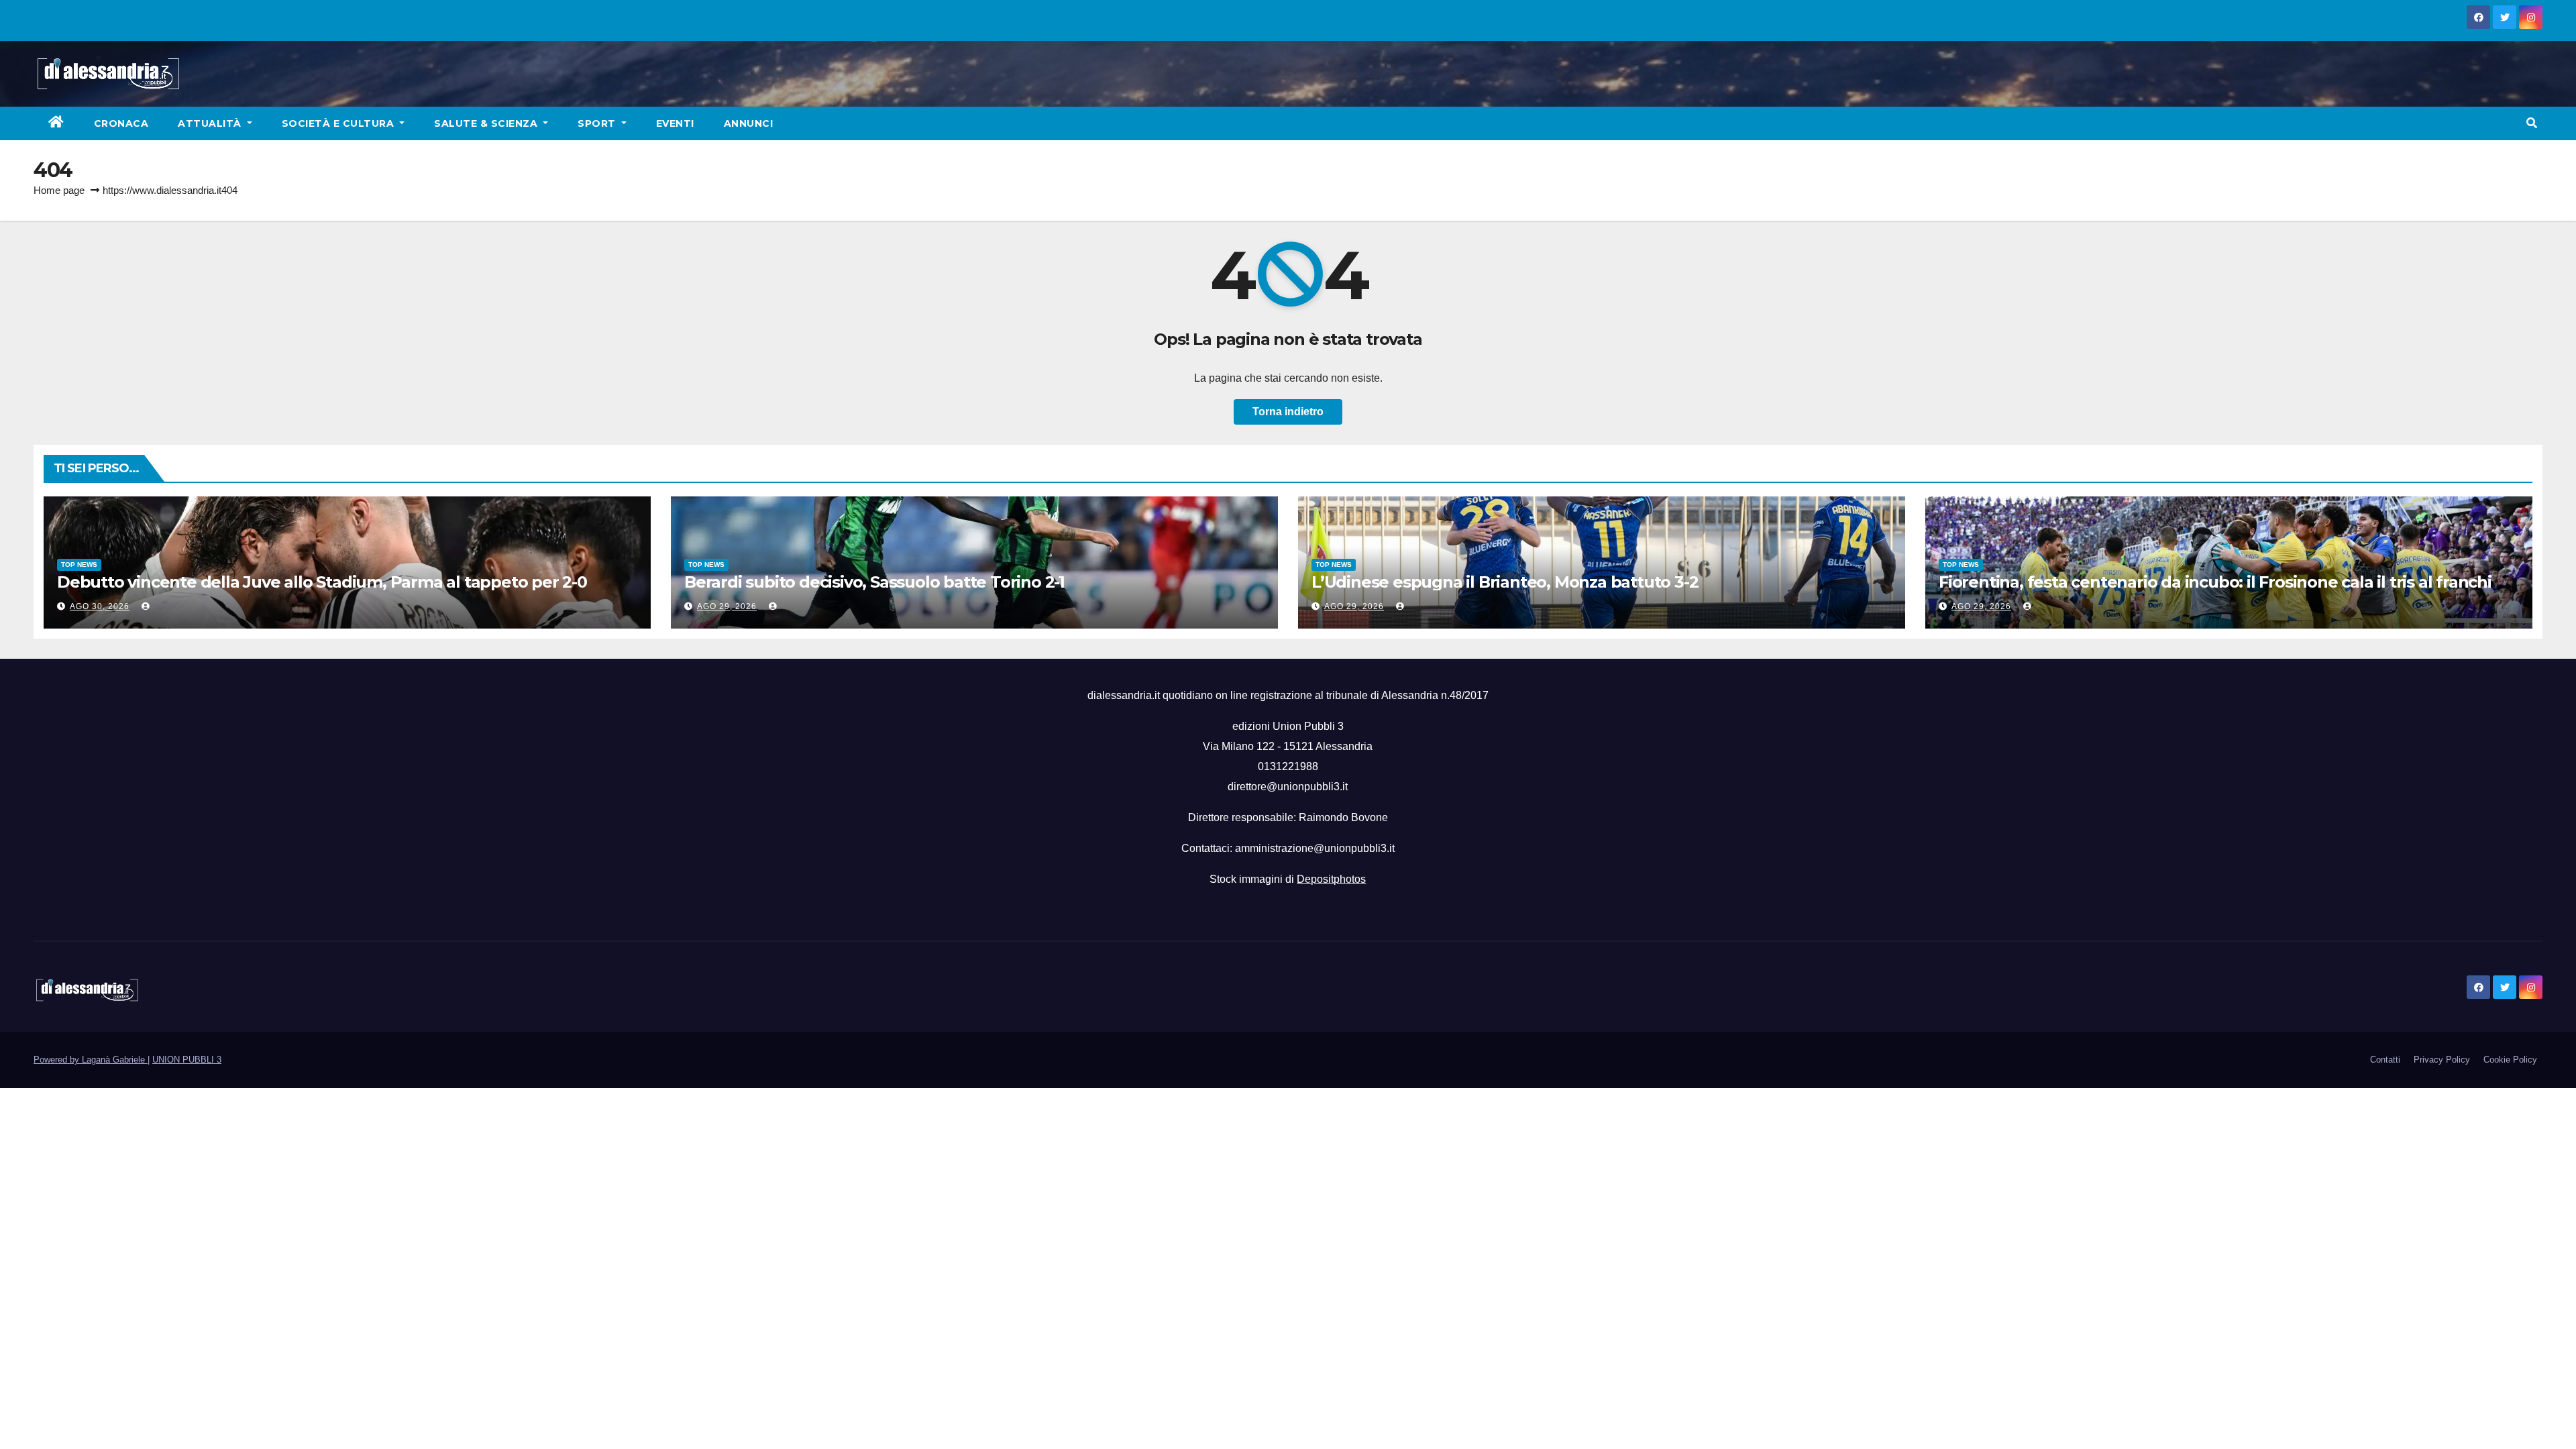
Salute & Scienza (487, 123)
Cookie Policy (2510, 1060)
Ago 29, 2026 (727, 606)
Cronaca (121, 123)
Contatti (2385, 1060)
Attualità (211, 123)
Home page (59, 190)
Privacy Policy (2442, 1060)
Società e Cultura (339, 123)
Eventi (675, 123)
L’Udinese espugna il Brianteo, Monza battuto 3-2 (1505, 582)
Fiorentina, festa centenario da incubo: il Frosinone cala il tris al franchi (2215, 582)
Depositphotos (1331, 879)
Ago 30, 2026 (100, 606)
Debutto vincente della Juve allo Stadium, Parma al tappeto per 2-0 (322, 582)
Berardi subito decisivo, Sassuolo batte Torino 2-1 (874, 582)
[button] (2532, 123)
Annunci (749, 123)
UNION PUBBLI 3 (187, 1060)
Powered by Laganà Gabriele (91, 1060)
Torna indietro (1288, 412)
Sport (598, 123)
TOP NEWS (79, 565)
